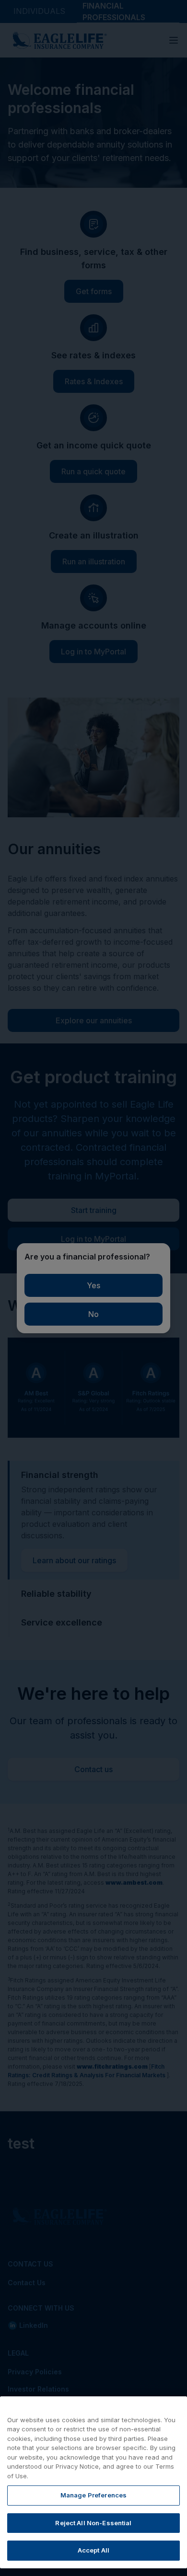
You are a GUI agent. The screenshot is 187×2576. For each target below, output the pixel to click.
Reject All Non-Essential (93, 2523)
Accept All (93, 2550)
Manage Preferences (93, 2495)
